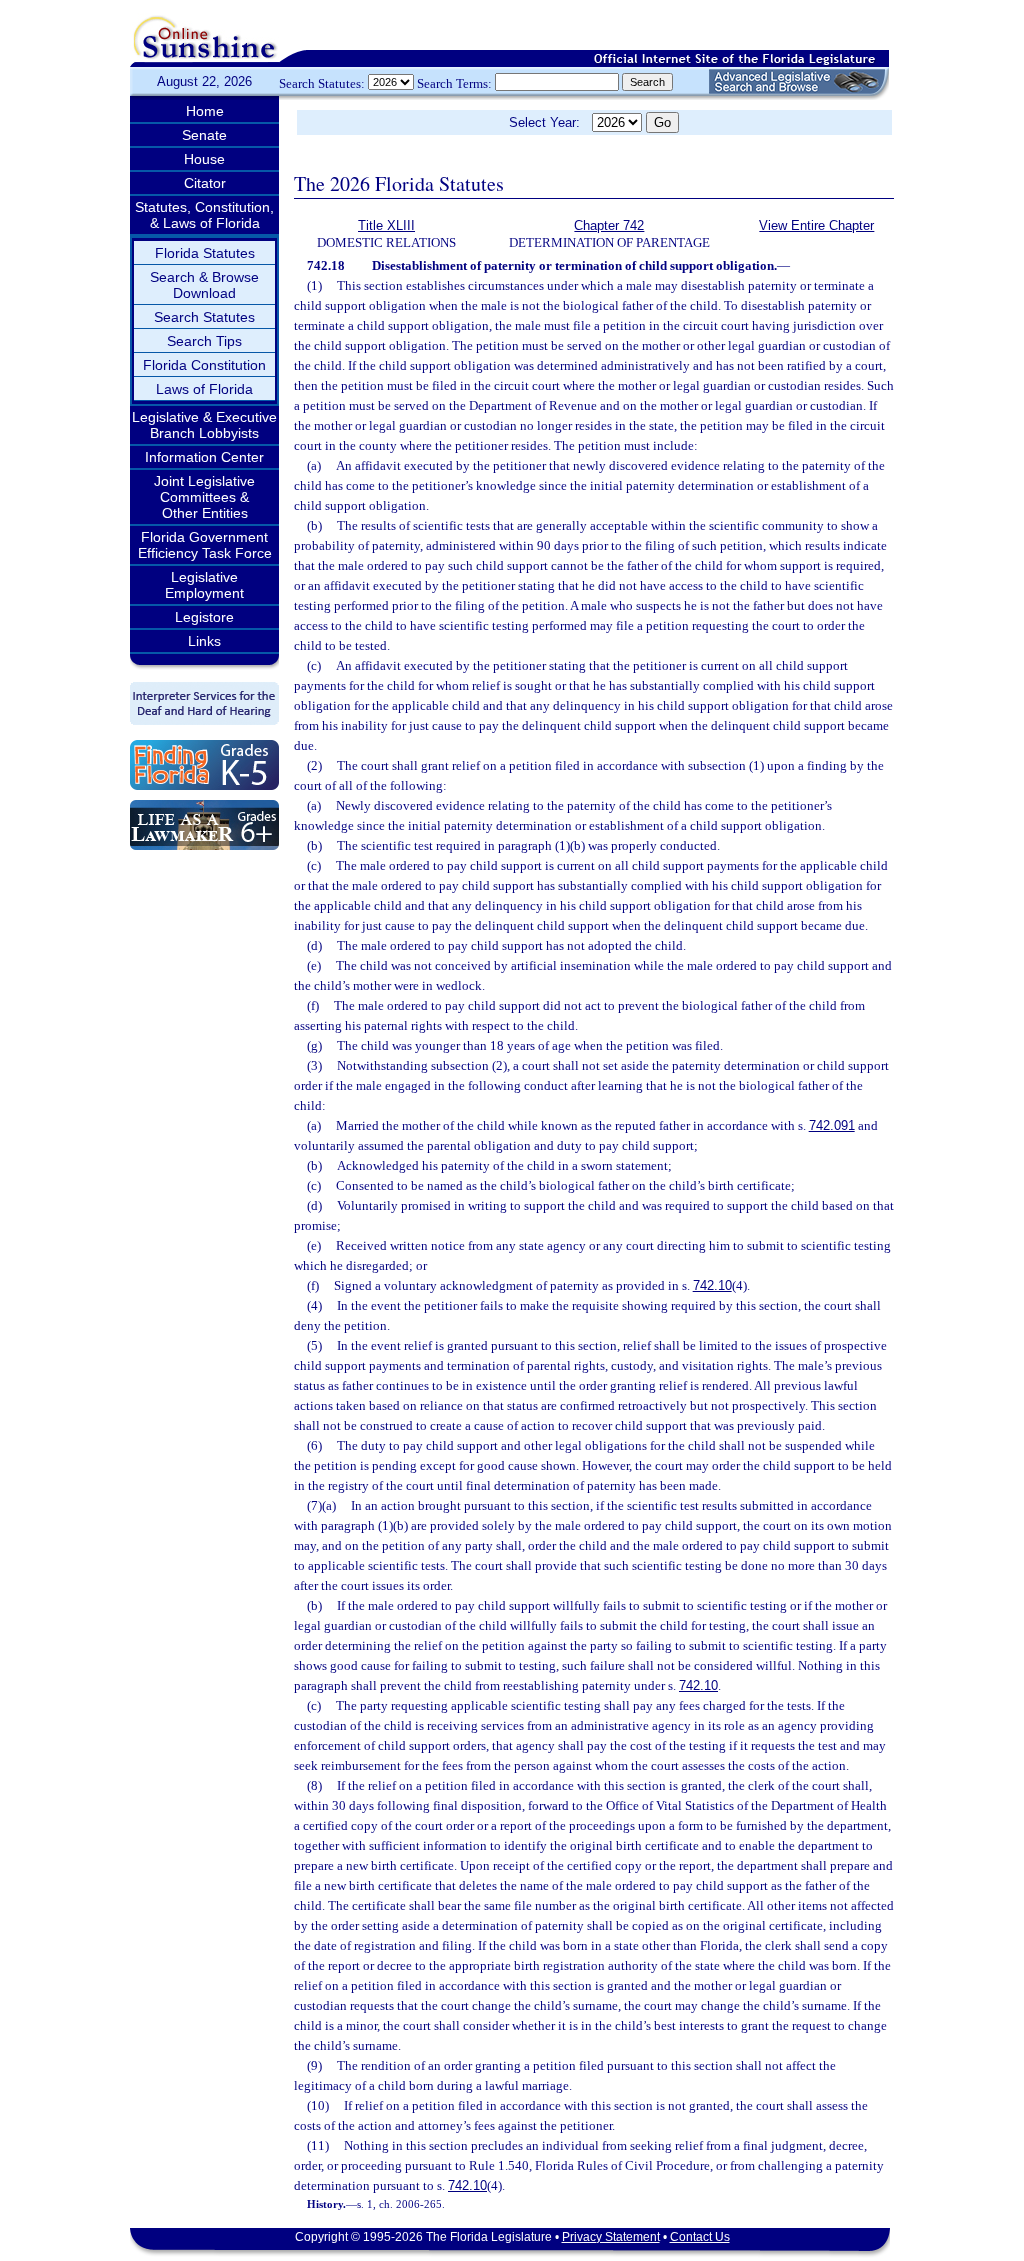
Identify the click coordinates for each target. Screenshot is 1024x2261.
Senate (204, 135)
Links (204, 641)
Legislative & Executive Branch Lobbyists (204, 425)
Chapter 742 (609, 225)
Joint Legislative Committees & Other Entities (204, 497)
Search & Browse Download (204, 285)
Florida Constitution (204, 365)
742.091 (832, 1125)
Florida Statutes (205, 253)
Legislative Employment (204, 585)
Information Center (204, 457)
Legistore (204, 617)
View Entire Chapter (816, 225)
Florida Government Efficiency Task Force (205, 545)
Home (205, 111)
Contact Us (700, 2237)
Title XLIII (386, 225)
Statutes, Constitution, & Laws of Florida (204, 215)
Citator (205, 183)
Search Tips (204, 341)
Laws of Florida (204, 389)
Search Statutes (204, 317)
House (204, 159)
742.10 (712, 1285)
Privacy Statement (611, 2237)
